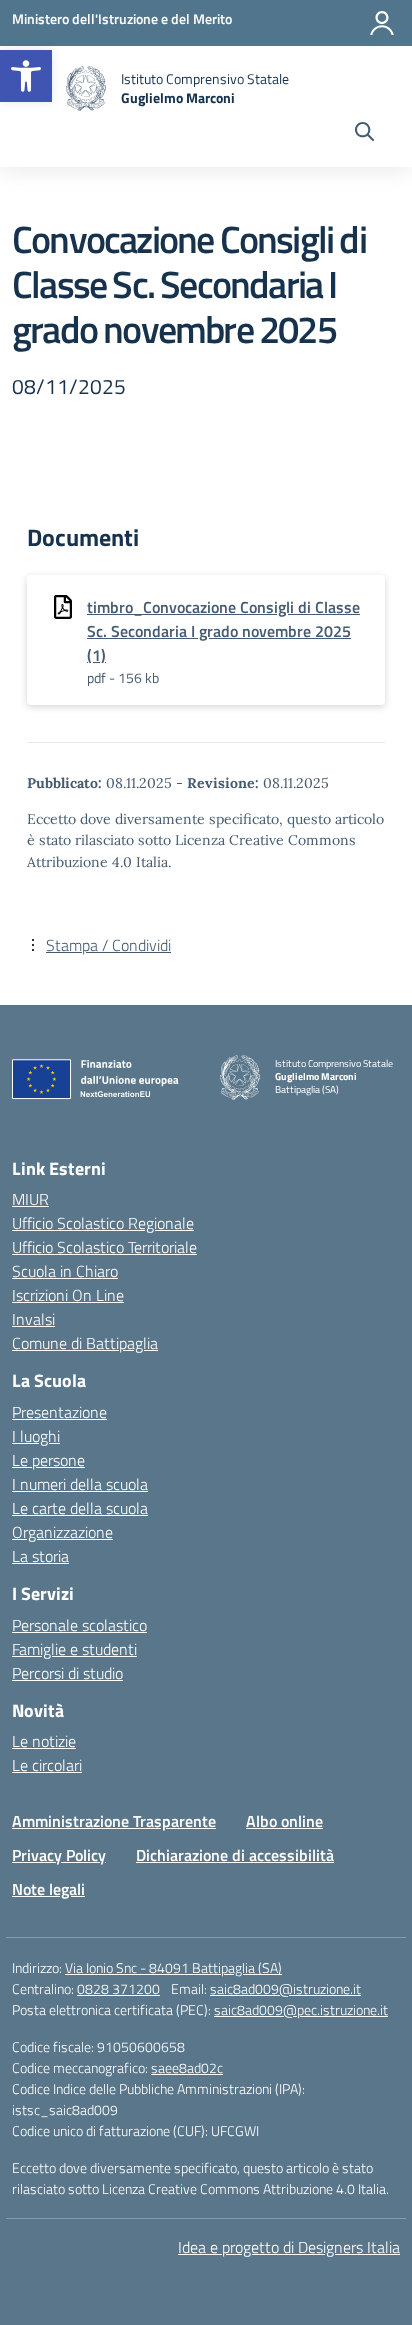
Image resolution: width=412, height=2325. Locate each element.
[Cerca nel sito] (364, 134)
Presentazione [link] (59, 1412)
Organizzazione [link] (62, 1532)
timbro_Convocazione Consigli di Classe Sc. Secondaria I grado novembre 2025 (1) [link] (223, 631)
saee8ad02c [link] (187, 2067)
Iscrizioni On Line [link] (68, 1295)
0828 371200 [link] (118, 1988)
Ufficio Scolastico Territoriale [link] (104, 1247)
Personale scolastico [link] (79, 1625)
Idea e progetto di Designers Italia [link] (289, 2247)
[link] (26, 76)
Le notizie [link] (44, 1741)
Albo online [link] (284, 1821)
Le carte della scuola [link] (80, 1508)
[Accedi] (382, 23)
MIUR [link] (30, 1199)
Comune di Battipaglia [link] (85, 1343)
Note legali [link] (48, 1889)
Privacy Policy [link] (59, 1855)
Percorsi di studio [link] (67, 1673)
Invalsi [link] (33, 1319)
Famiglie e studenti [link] (74, 1649)
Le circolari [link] (47, 1765)
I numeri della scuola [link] (80, 1484)
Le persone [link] (48, 1460)
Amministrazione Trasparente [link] (114, 1821)
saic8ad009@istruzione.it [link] (285, 1988)
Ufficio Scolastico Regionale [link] (103, 1223)
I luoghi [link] (36, 1436)
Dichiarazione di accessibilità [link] (235, 1855)
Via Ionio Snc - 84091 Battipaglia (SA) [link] (173, 1967)
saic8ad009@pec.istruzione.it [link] (301, 2009)
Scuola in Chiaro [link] (65, 1271)
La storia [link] (40, 1556)
